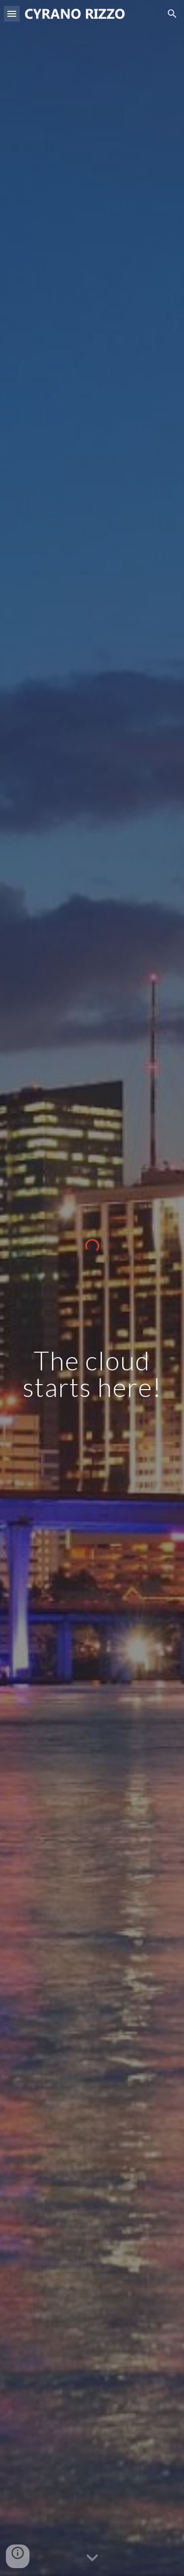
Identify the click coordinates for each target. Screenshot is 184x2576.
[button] (12, 14)
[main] (92, 1374)
